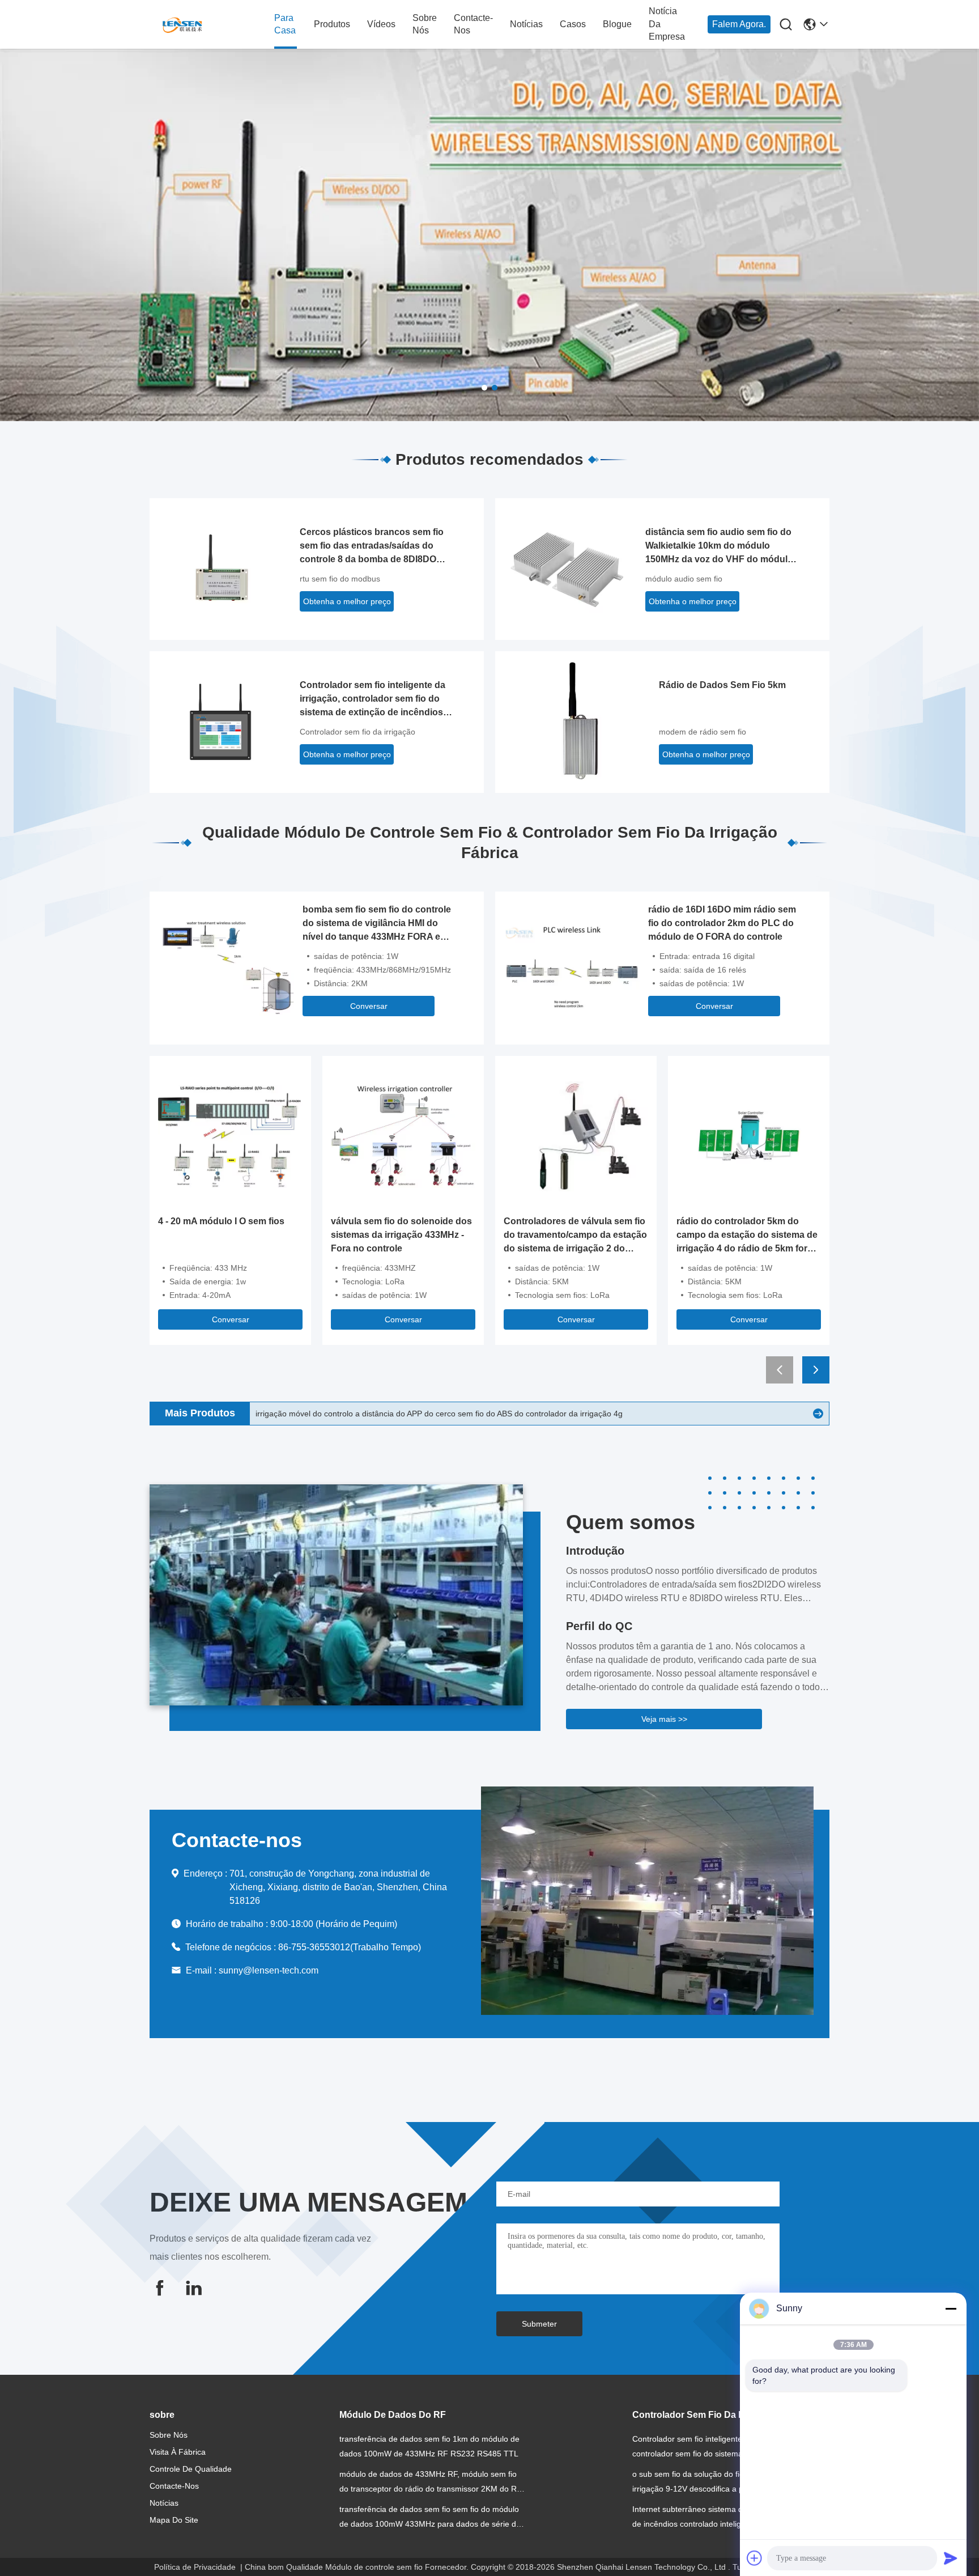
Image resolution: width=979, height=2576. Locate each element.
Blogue (617, 24)
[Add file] (755, 2558)
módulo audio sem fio (684, 579)
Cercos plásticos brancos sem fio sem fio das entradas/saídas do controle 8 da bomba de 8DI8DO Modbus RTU (372, 547)
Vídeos (381, 24)
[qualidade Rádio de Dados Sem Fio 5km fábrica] (580, 721)
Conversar (369, 1006)
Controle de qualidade (191, 2469)
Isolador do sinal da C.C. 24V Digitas (321, 1414)
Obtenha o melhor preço (347, 601)
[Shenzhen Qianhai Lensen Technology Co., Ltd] (212, 25)
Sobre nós (425, 24)
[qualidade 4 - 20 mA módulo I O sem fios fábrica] (230, 1136)
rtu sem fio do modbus (340, 579)
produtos (332, 24)
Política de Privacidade (195, 2567)
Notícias (526, 24)
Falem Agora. (739, 24)
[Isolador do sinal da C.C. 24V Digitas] (818, 1414)
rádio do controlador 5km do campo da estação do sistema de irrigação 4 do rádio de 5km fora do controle (747, 1236)
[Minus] (951, 2308)
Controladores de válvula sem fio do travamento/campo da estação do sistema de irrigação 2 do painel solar (575, 1236)
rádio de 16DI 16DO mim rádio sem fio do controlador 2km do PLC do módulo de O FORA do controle (722, 923)
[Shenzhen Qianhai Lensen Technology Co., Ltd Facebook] (160, 2288)
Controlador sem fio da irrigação (357, 732)
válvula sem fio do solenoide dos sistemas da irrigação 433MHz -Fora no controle (401, 1235)
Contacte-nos (473, 24)
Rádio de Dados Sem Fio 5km (722, 685)
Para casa (285, 24)
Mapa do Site (174, 2520)
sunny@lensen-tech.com (269, 1970)
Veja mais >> (664, 1719)
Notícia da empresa (667, 24)
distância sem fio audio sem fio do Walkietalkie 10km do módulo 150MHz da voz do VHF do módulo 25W (719, 547)
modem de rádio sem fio (703, 732)
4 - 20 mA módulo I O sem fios (221, 1221)
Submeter (539, 2324)
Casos (573, 24)
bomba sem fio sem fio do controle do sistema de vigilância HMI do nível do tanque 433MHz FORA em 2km (377, 924)
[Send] (951, 2558)
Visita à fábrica (178, 2452)
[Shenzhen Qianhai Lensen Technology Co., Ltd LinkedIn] (194, 2288)
